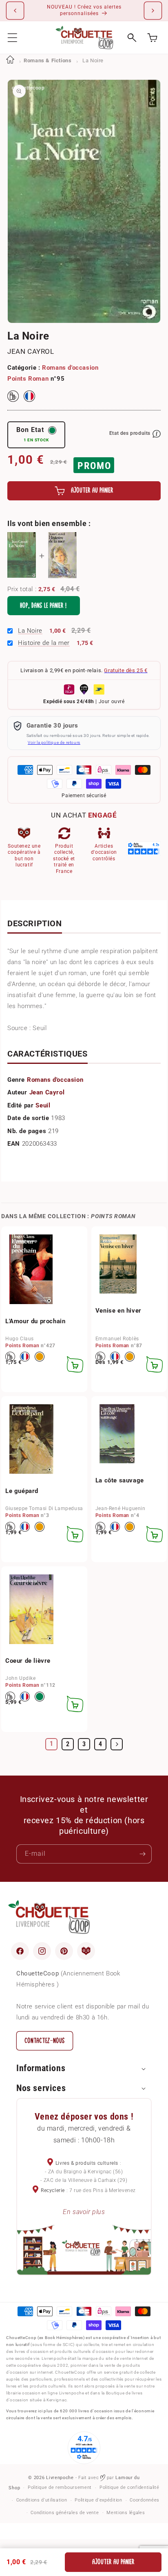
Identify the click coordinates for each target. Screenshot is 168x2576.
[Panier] (152, 38)
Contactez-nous (45, 2041)
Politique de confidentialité (129, 2487)
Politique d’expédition (98, 2500)
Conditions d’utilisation (42, 2500)
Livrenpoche (60, 2478)
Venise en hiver (118, 1311)
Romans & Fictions (48, 60)
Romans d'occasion (70, 368)
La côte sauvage (120, 1480)
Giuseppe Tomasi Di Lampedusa (44, 1508)
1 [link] (52, 1744)
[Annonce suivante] (153, 11)
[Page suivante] (117, 1744)
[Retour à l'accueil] (10, 60)
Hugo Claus (20, 1339)
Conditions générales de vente (65, 2513)
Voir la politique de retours (54, 742)
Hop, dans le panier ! (43, 606)
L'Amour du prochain (35, 1321)
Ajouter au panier (113, 2562)
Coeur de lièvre (28, 1661)
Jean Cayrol (31, 351)
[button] (12, 38)
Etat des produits (130, 433)
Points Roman (28, 379)
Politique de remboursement (60, 2487)
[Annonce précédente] (15, 11)
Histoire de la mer (44, 643)
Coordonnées (145, 2500)
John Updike (21, 1678)
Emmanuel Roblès (117, 1339)
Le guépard (22, 1491)
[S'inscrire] (142, 1854)
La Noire (30, 631)
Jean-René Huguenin (120, 1508)
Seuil (43, 1105)
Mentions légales (126, 2513)
